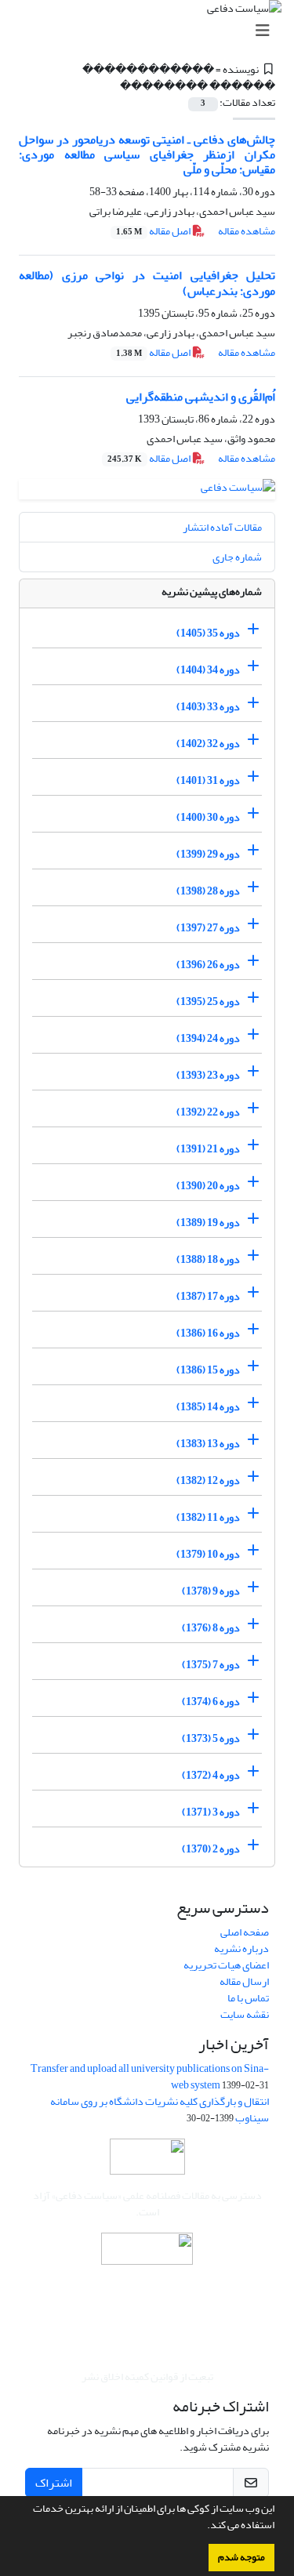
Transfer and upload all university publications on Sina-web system (150, 2077)
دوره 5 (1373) (211, 1738)
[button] (203, 2527)
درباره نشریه (241, 1948)
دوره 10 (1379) (208, 1554)
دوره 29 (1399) (208, 854)
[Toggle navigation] (152, 31)
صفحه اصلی (245, 1932)
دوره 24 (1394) (208, 1038)
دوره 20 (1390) (208, 1186)
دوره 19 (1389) (208, 1223)
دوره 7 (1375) (211, 1665)
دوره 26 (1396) (208, 965)
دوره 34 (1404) (208, 670)
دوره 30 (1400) (208, 817)
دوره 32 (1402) (208, 744)
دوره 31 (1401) (208, 780)
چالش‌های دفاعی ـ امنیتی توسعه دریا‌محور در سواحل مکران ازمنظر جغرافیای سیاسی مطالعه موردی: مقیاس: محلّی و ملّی (147, 154)
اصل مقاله (154, 231)
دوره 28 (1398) (208, 891)
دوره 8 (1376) (211, 1628)
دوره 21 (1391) (208, 1149)
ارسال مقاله (244, 1981)
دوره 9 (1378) (211, 1591)
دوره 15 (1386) (208, 1370)
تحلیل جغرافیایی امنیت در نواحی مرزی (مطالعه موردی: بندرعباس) (147, 283)
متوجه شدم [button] (241, 2557)
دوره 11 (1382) (208, 1517)
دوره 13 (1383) (208, 1444)
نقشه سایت (245, 2014)
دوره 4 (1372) (211, 1775)
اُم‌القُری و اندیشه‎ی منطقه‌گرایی (201, 397)
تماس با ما (248, 1998)
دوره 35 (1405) (208, 633)
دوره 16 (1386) (208, 1333)
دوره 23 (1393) (208, 1075)
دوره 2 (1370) (211, 1849)
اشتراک (54, 2483)
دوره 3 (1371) (211, 1812)
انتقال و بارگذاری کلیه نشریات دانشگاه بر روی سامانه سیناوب (160, 2110)
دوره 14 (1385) (208, 1407)
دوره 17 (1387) (208, 1296)
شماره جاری (237, 557)
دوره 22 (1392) (208, 1112)
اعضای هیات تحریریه (226, 1965)
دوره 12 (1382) (208, 1480)
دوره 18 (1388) (208, 1259)
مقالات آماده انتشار (222, 527)
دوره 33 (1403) (208, 707)
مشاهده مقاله (247, 231)
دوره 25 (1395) (208, 1001)
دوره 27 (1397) (208, 928)
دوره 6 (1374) (211, 1702)
